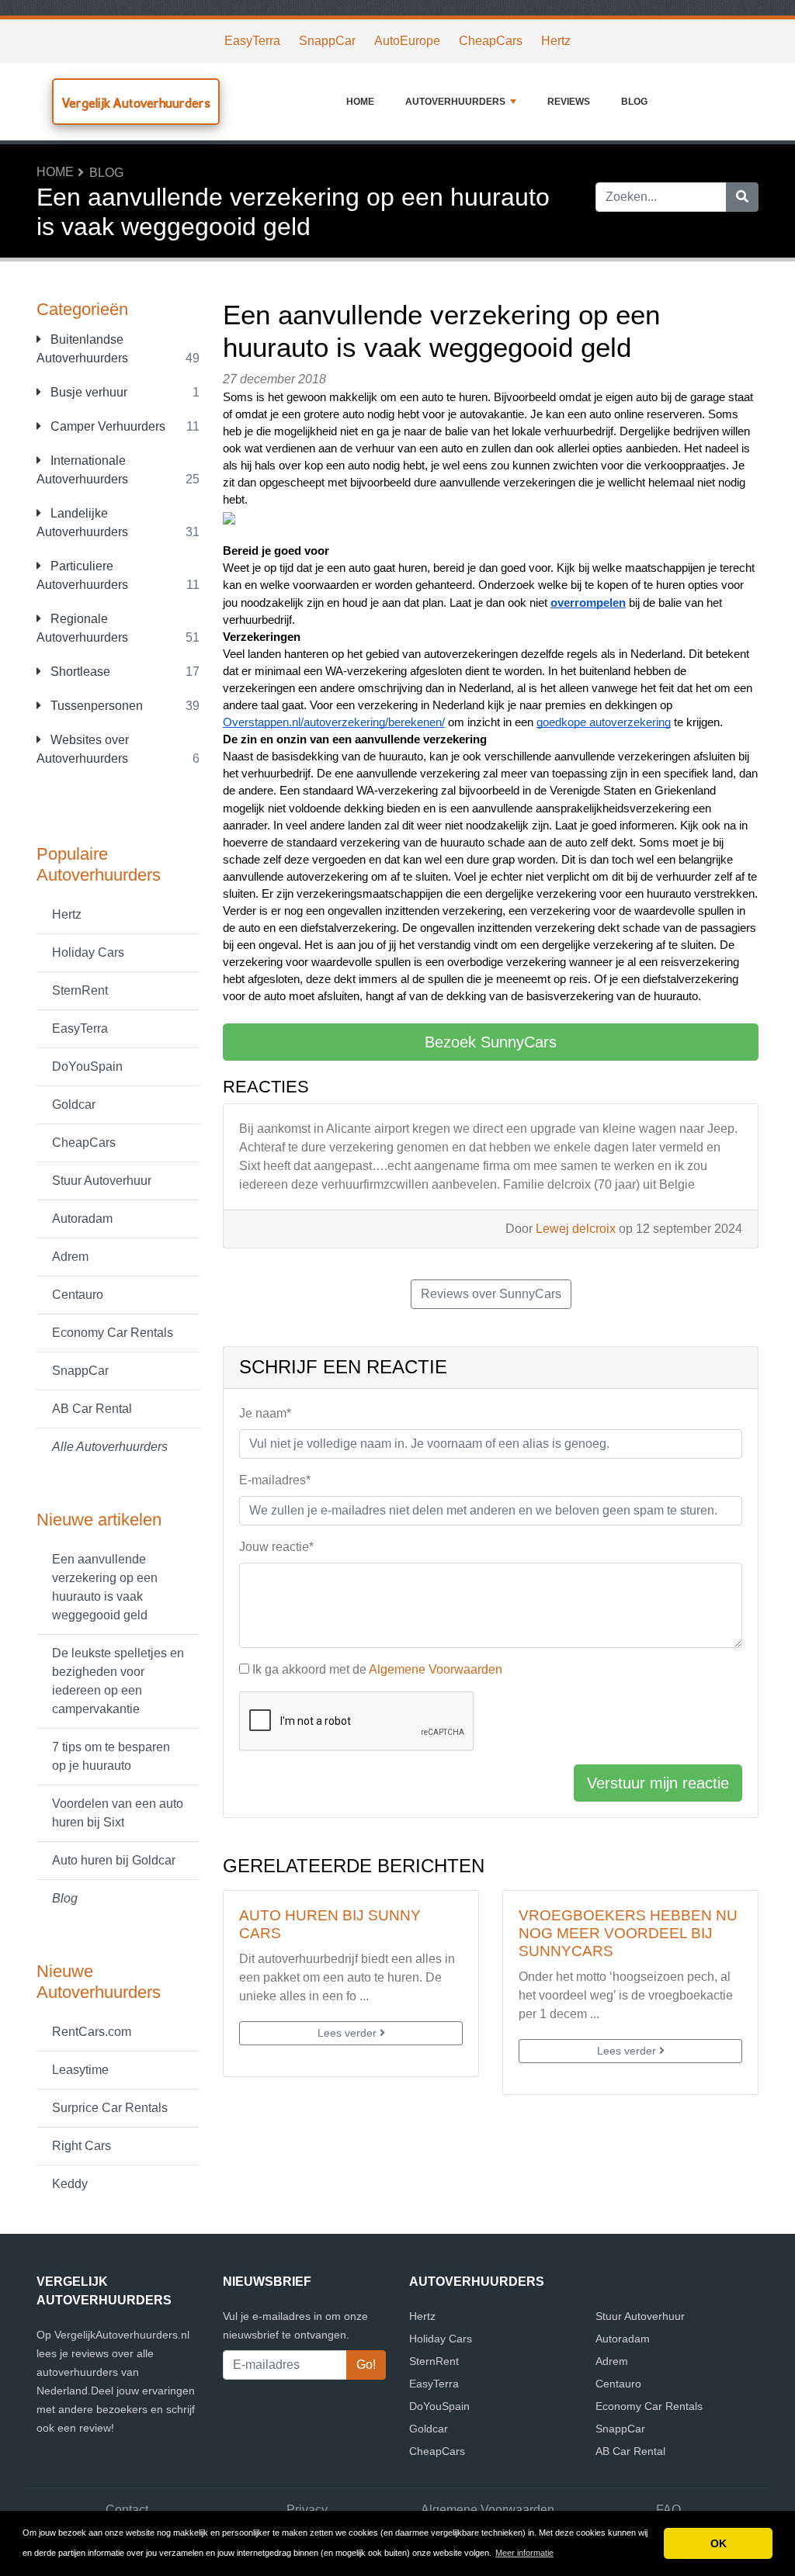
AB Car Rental (92, 1409)
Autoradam (82, 1219)
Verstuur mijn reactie (658, 1783)
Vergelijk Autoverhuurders (136, 103)
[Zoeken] (742, 197)
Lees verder (349, 2033)
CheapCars (491, 41)
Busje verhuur (87, 392)
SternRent (80, 990)
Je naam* (265, 1413)
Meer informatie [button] (524, 2553)
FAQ (668, 2510)
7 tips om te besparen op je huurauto (111, 1756)
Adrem (70, 1257)
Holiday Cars (88, 952)
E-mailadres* (275, 1480)
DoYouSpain (87, 1066)
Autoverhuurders (455, 102)
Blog (634, 102)
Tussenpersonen (95, 706)
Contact (127, 2510)
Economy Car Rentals (113, 1333)
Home (360, 102)
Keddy (70, 2184)
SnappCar (327, 41)
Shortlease (79, 672)
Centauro (78, 1295)
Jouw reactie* (276, 1547)
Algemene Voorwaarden (436, 1669)
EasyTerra (252, 41)
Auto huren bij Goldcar (114, 1860)
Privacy (307, 2510)
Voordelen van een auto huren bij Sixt (118, 1813)
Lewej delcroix (576, 1229)
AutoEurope (407, 41)
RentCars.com (92, 2032)
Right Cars (82, 2146)
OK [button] (719, 2543)
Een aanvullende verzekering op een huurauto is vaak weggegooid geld (105, 1587)
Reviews (569, 102)
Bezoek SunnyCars (491, 1042)
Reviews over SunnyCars (491, 1294)
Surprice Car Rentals (110, 2108)
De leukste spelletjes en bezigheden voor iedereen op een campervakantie (118, 1681)
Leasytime (80, 2070)
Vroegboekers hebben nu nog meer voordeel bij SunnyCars (628, 1933)
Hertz (556, 41)
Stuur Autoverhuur (102, 1181)
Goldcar (74, 1104)
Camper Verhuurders (106, 426)
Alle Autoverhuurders (110, 1447)
